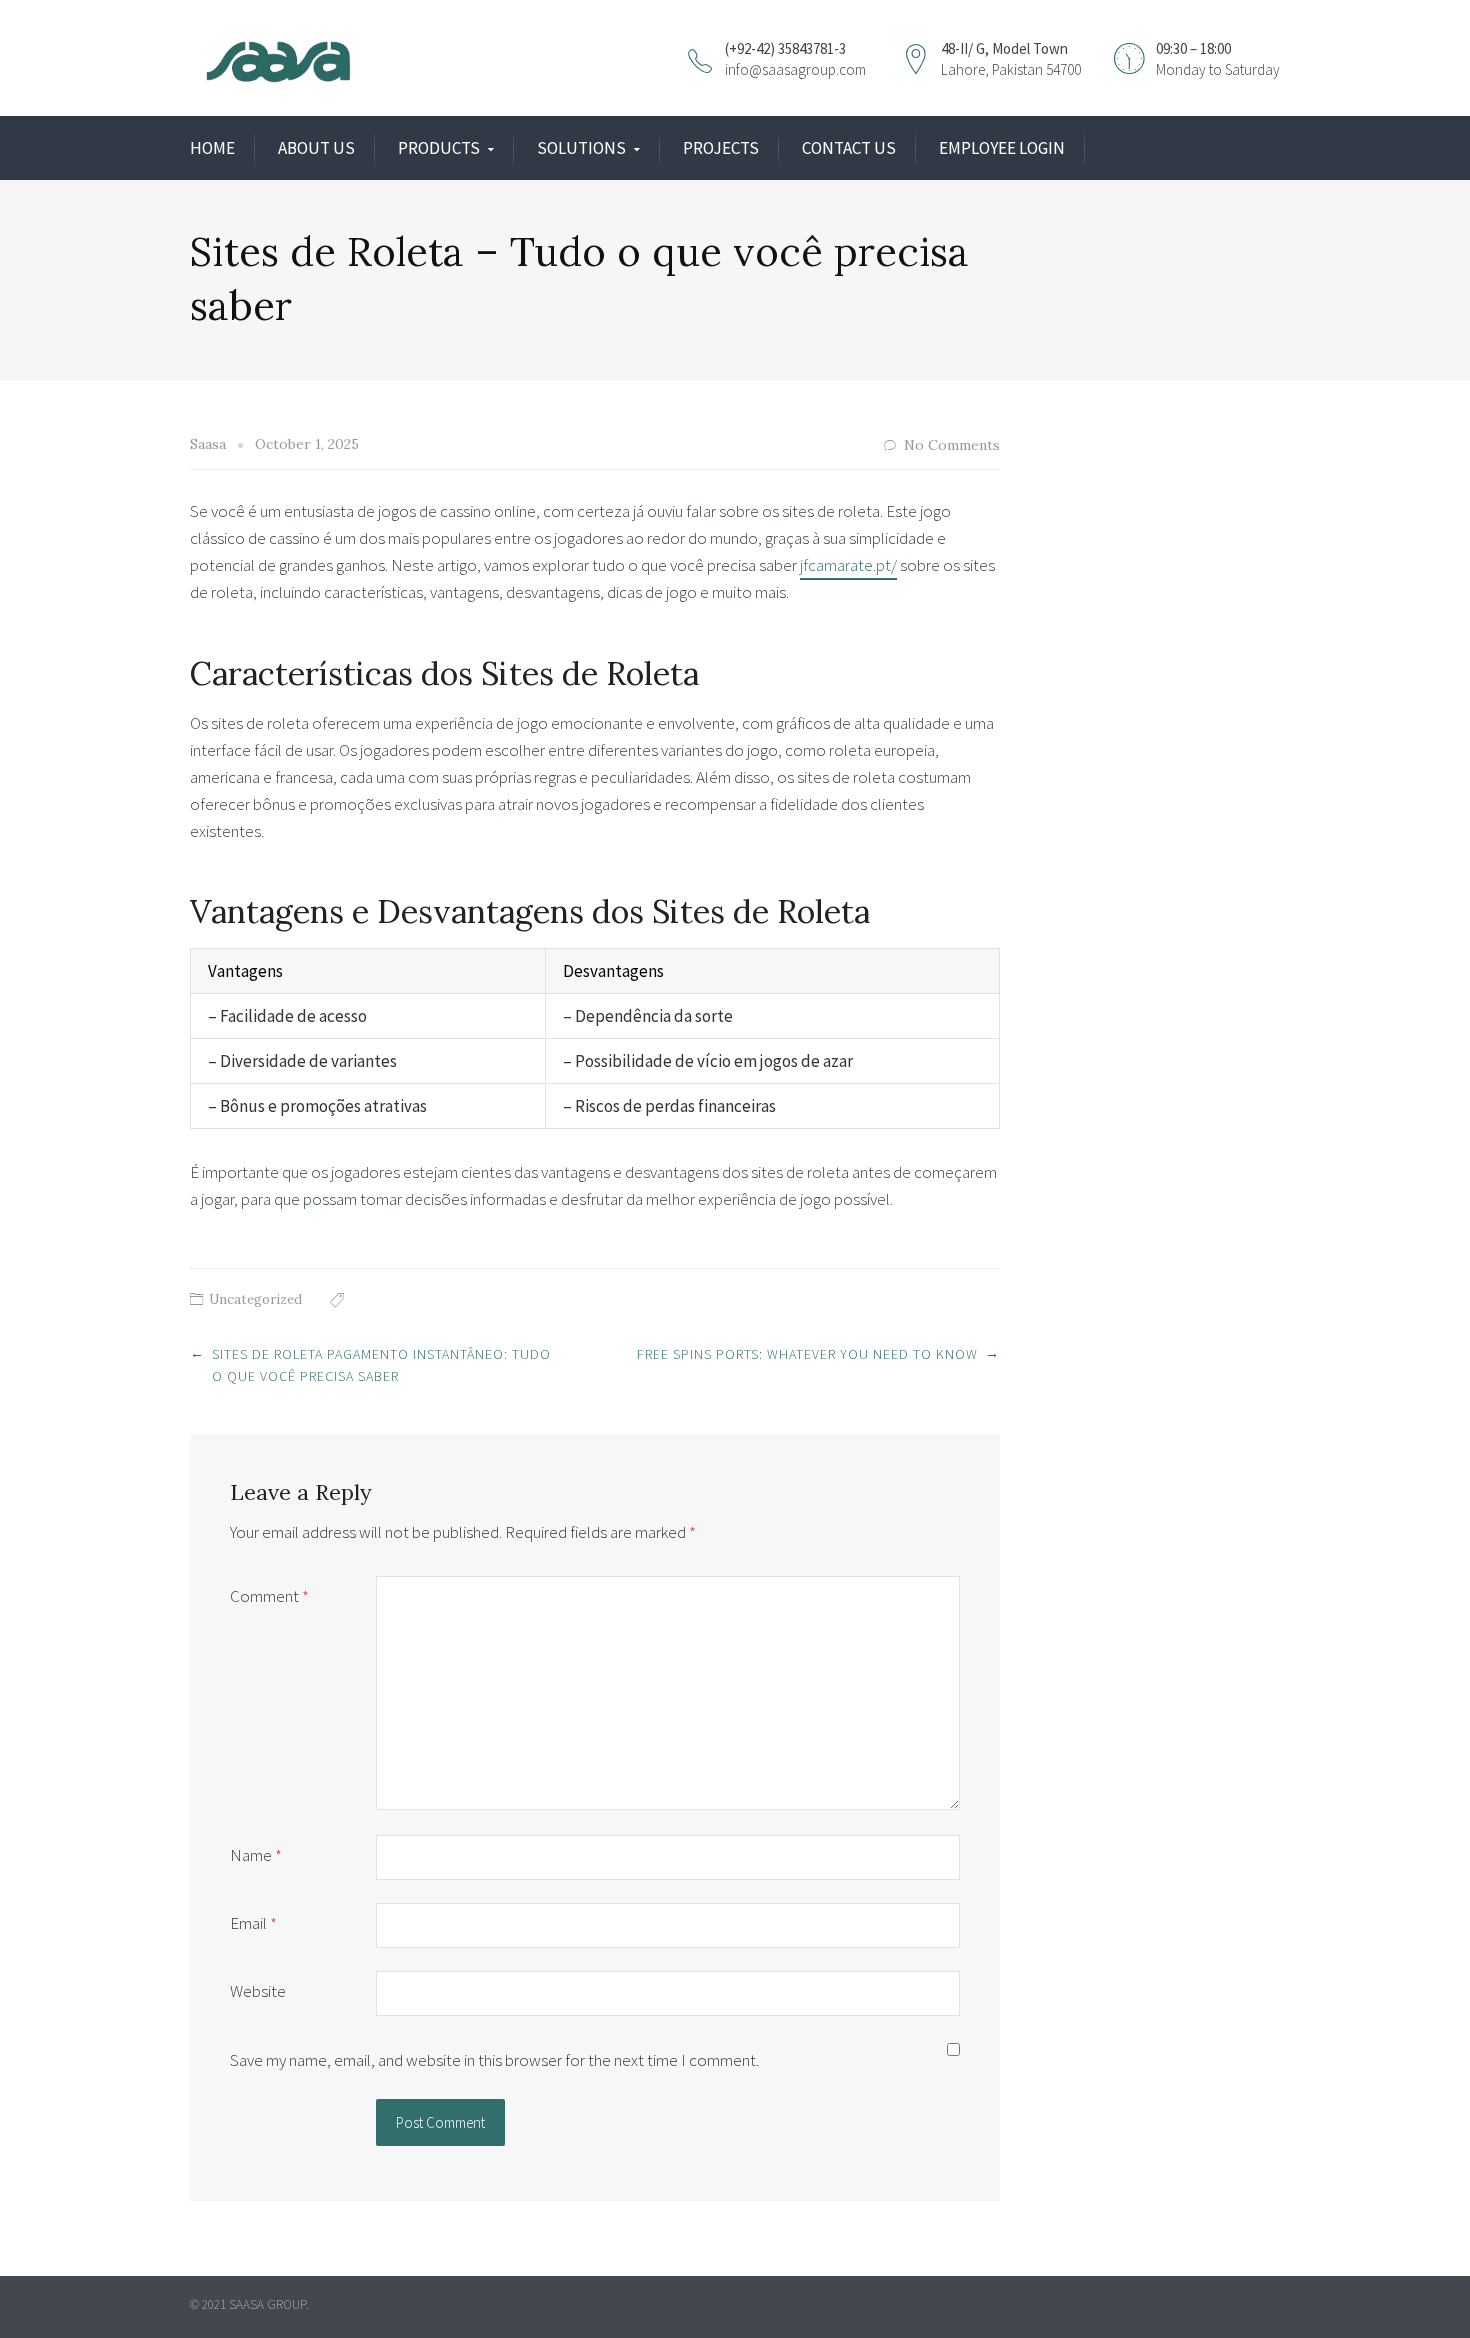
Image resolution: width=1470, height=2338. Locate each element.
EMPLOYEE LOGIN (1002, 148)
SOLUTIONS (581, 148)
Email (253, 1923)
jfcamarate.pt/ (848, 565)
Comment (269, 1596)
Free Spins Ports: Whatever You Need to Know (807, 1354)
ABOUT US (316, 148)
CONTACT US (849, 148)
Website (258, 1991)
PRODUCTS (439, 148)
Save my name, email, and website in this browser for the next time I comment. (494, 2060)
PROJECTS (721, 148)
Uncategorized (255, 1299)
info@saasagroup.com (795, 69)
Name (256, 1855)
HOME (212, 148)
